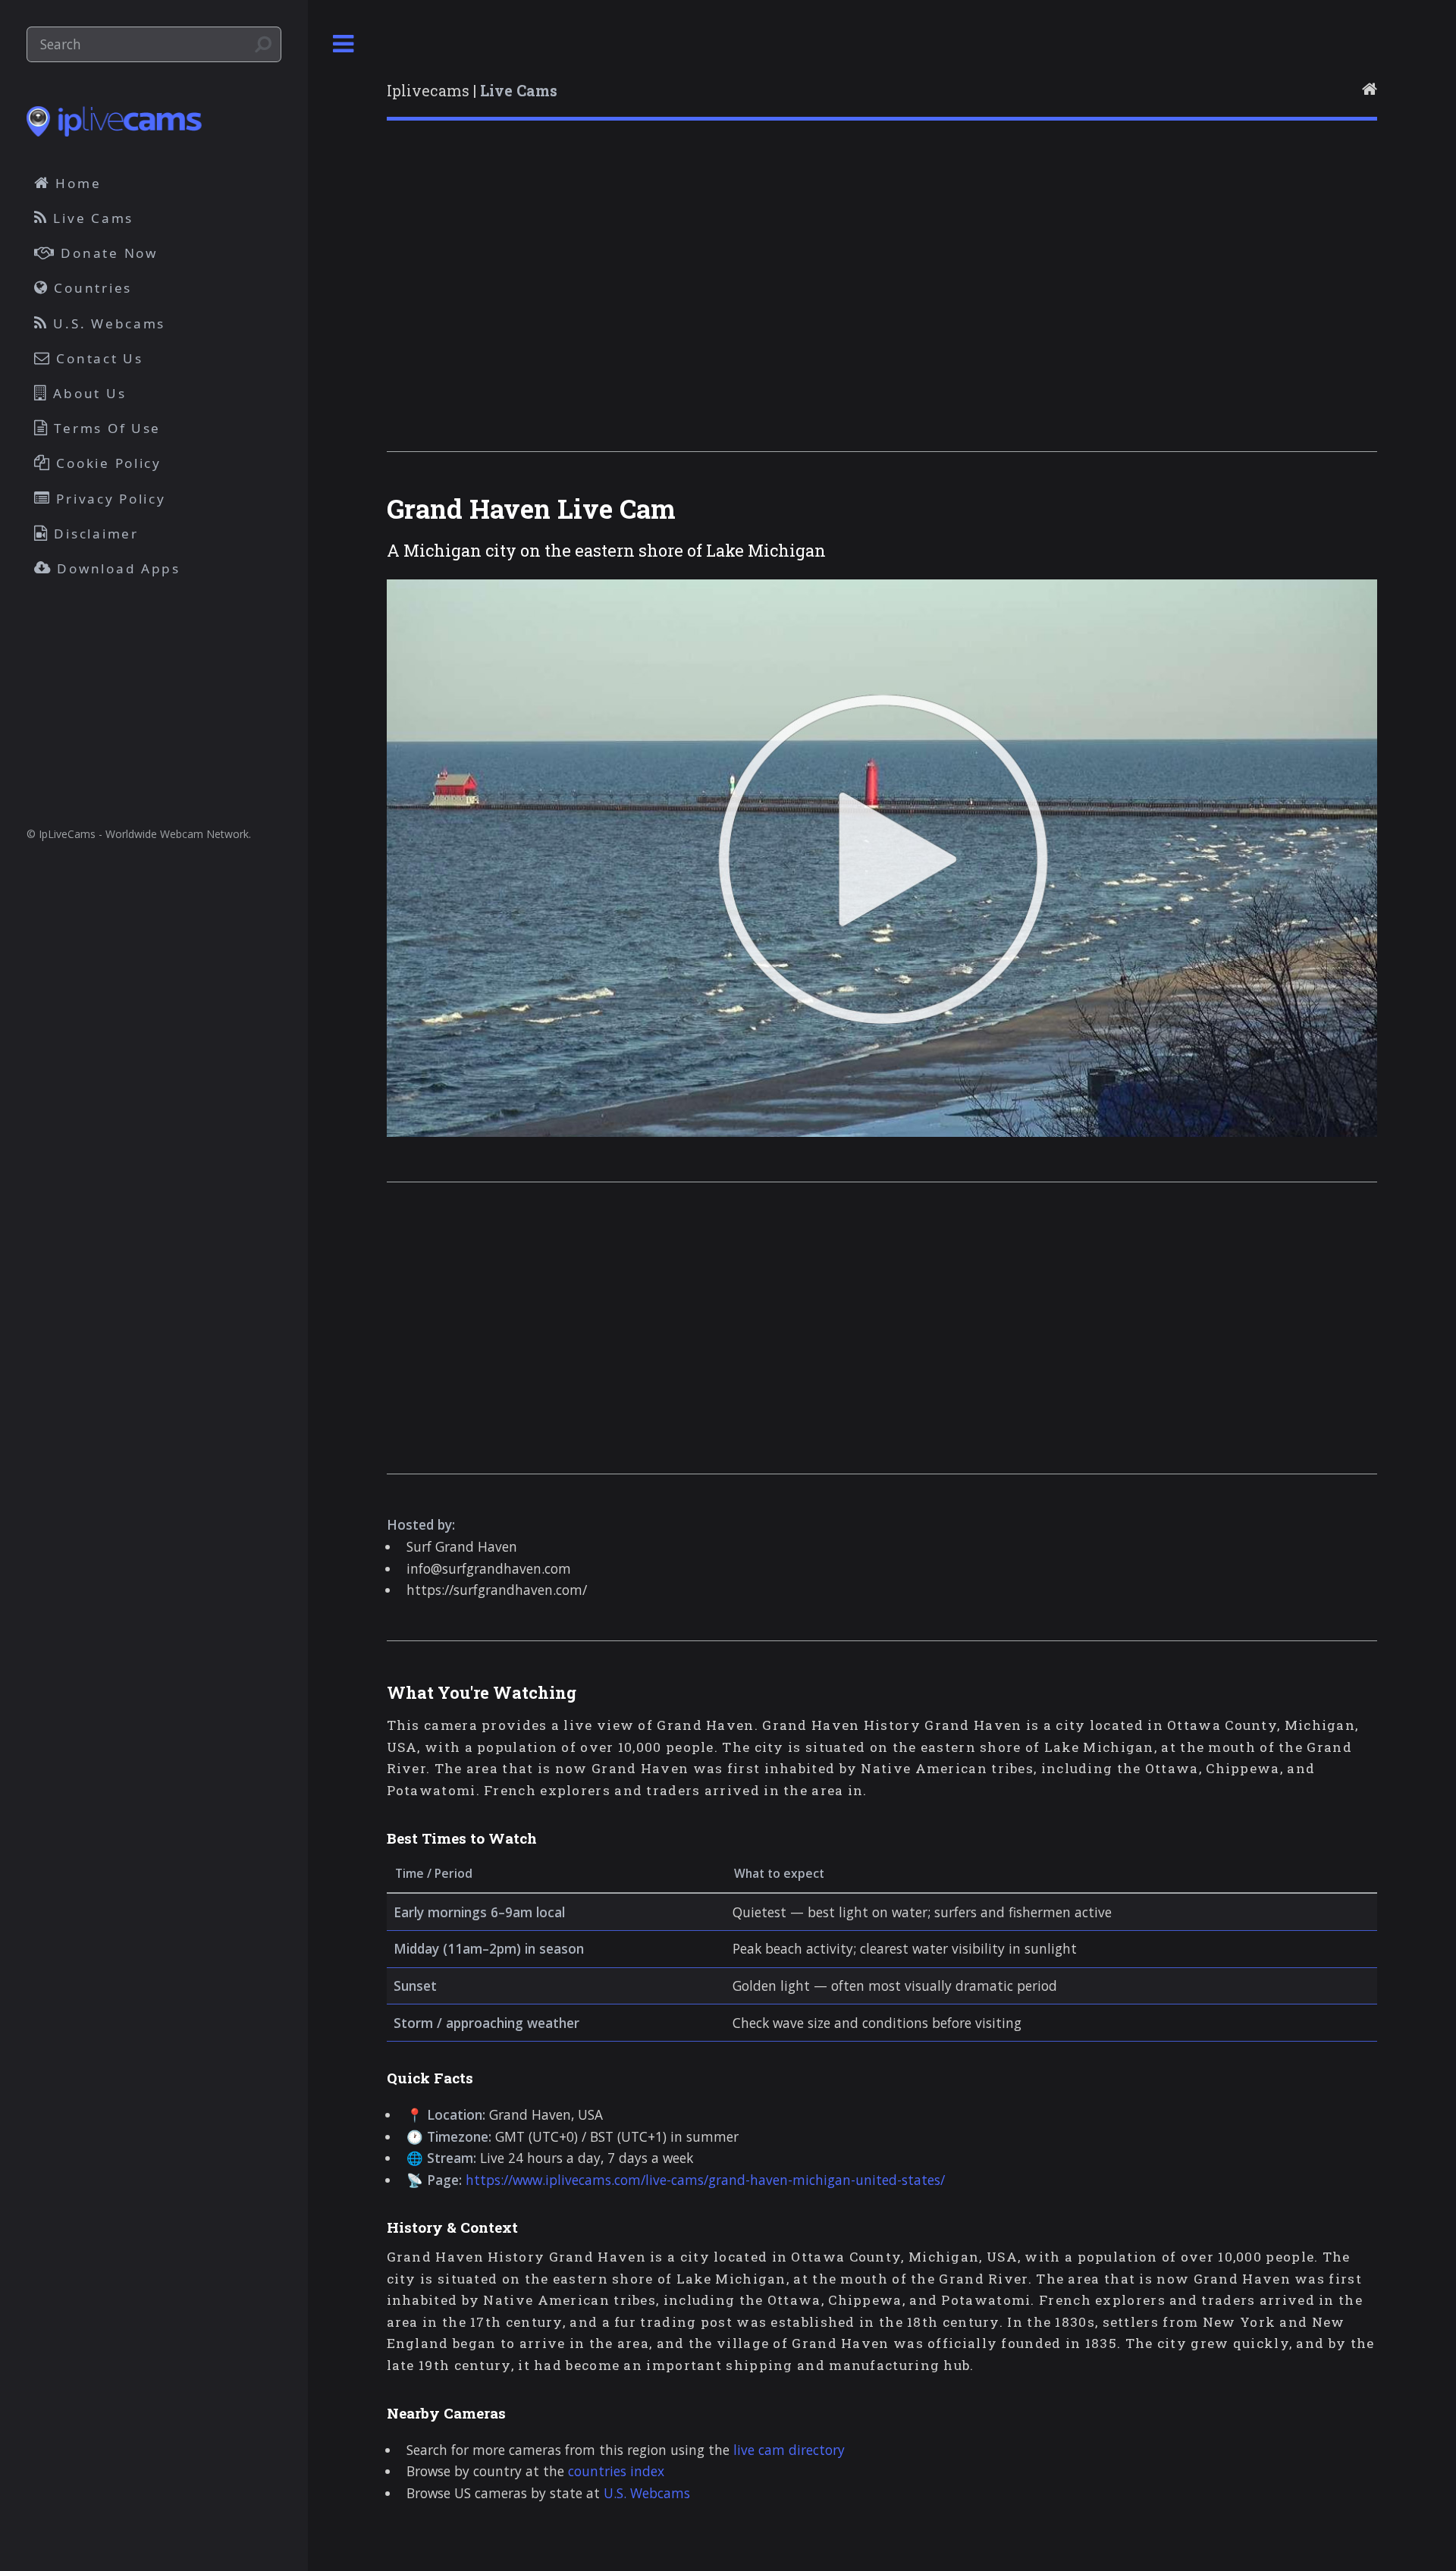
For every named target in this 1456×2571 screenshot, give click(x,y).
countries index (616, 2471)
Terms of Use (105, 428)
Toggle (344, 44)
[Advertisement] (842, 306)
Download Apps (116, 568)
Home (76, 183)
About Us (88, 393)
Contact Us (97, 358)
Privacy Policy (109, 499)
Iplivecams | (472, 91)
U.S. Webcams (647, 2493)
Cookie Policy (107, 463)
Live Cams (91, 218)
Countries (91, 288)
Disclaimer (94, 534)
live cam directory (789, 2450)
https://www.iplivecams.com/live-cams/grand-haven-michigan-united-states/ (705, 2180)
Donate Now (107, 253)
